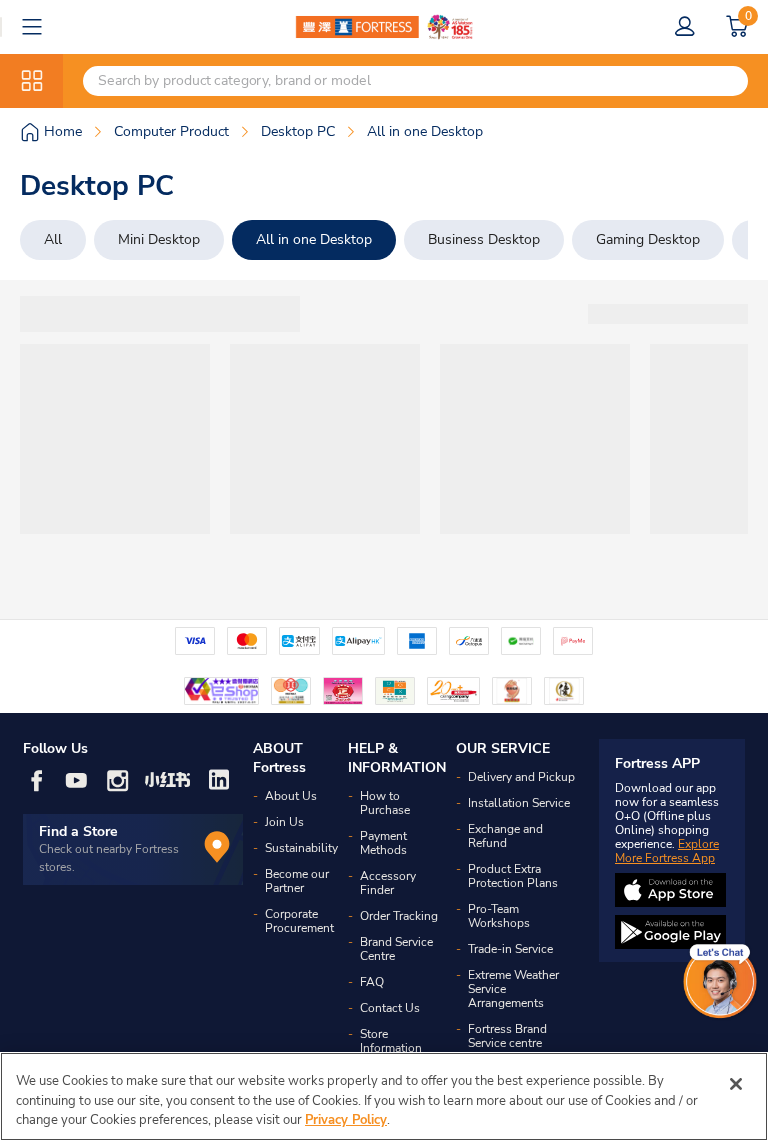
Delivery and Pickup (521, 777)
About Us (291, 796)
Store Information (391, 1041)
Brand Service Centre (396, 949)
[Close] (736, 1084)
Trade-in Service (510, 949)
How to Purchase (385, 803)
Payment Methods (383, 843)
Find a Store (78, 831)
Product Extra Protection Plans (513, 876)
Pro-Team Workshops (499, 916)
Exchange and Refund (505, 836)
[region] (384, 1096)
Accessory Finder (388, 883)
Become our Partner (297, 881)
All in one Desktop (314, 239)
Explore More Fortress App (667, 851)
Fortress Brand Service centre (507, 1036)
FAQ (372, 982)
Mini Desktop (159, 239)
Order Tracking (399, 916)
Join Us (284, 822)
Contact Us (390, 1008)
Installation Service (519, 803)
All (53, 239)
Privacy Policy (346, 1120)
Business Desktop (484, 239)
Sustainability (301, 848)
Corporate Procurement (299, 921)
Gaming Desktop (648, 239)
